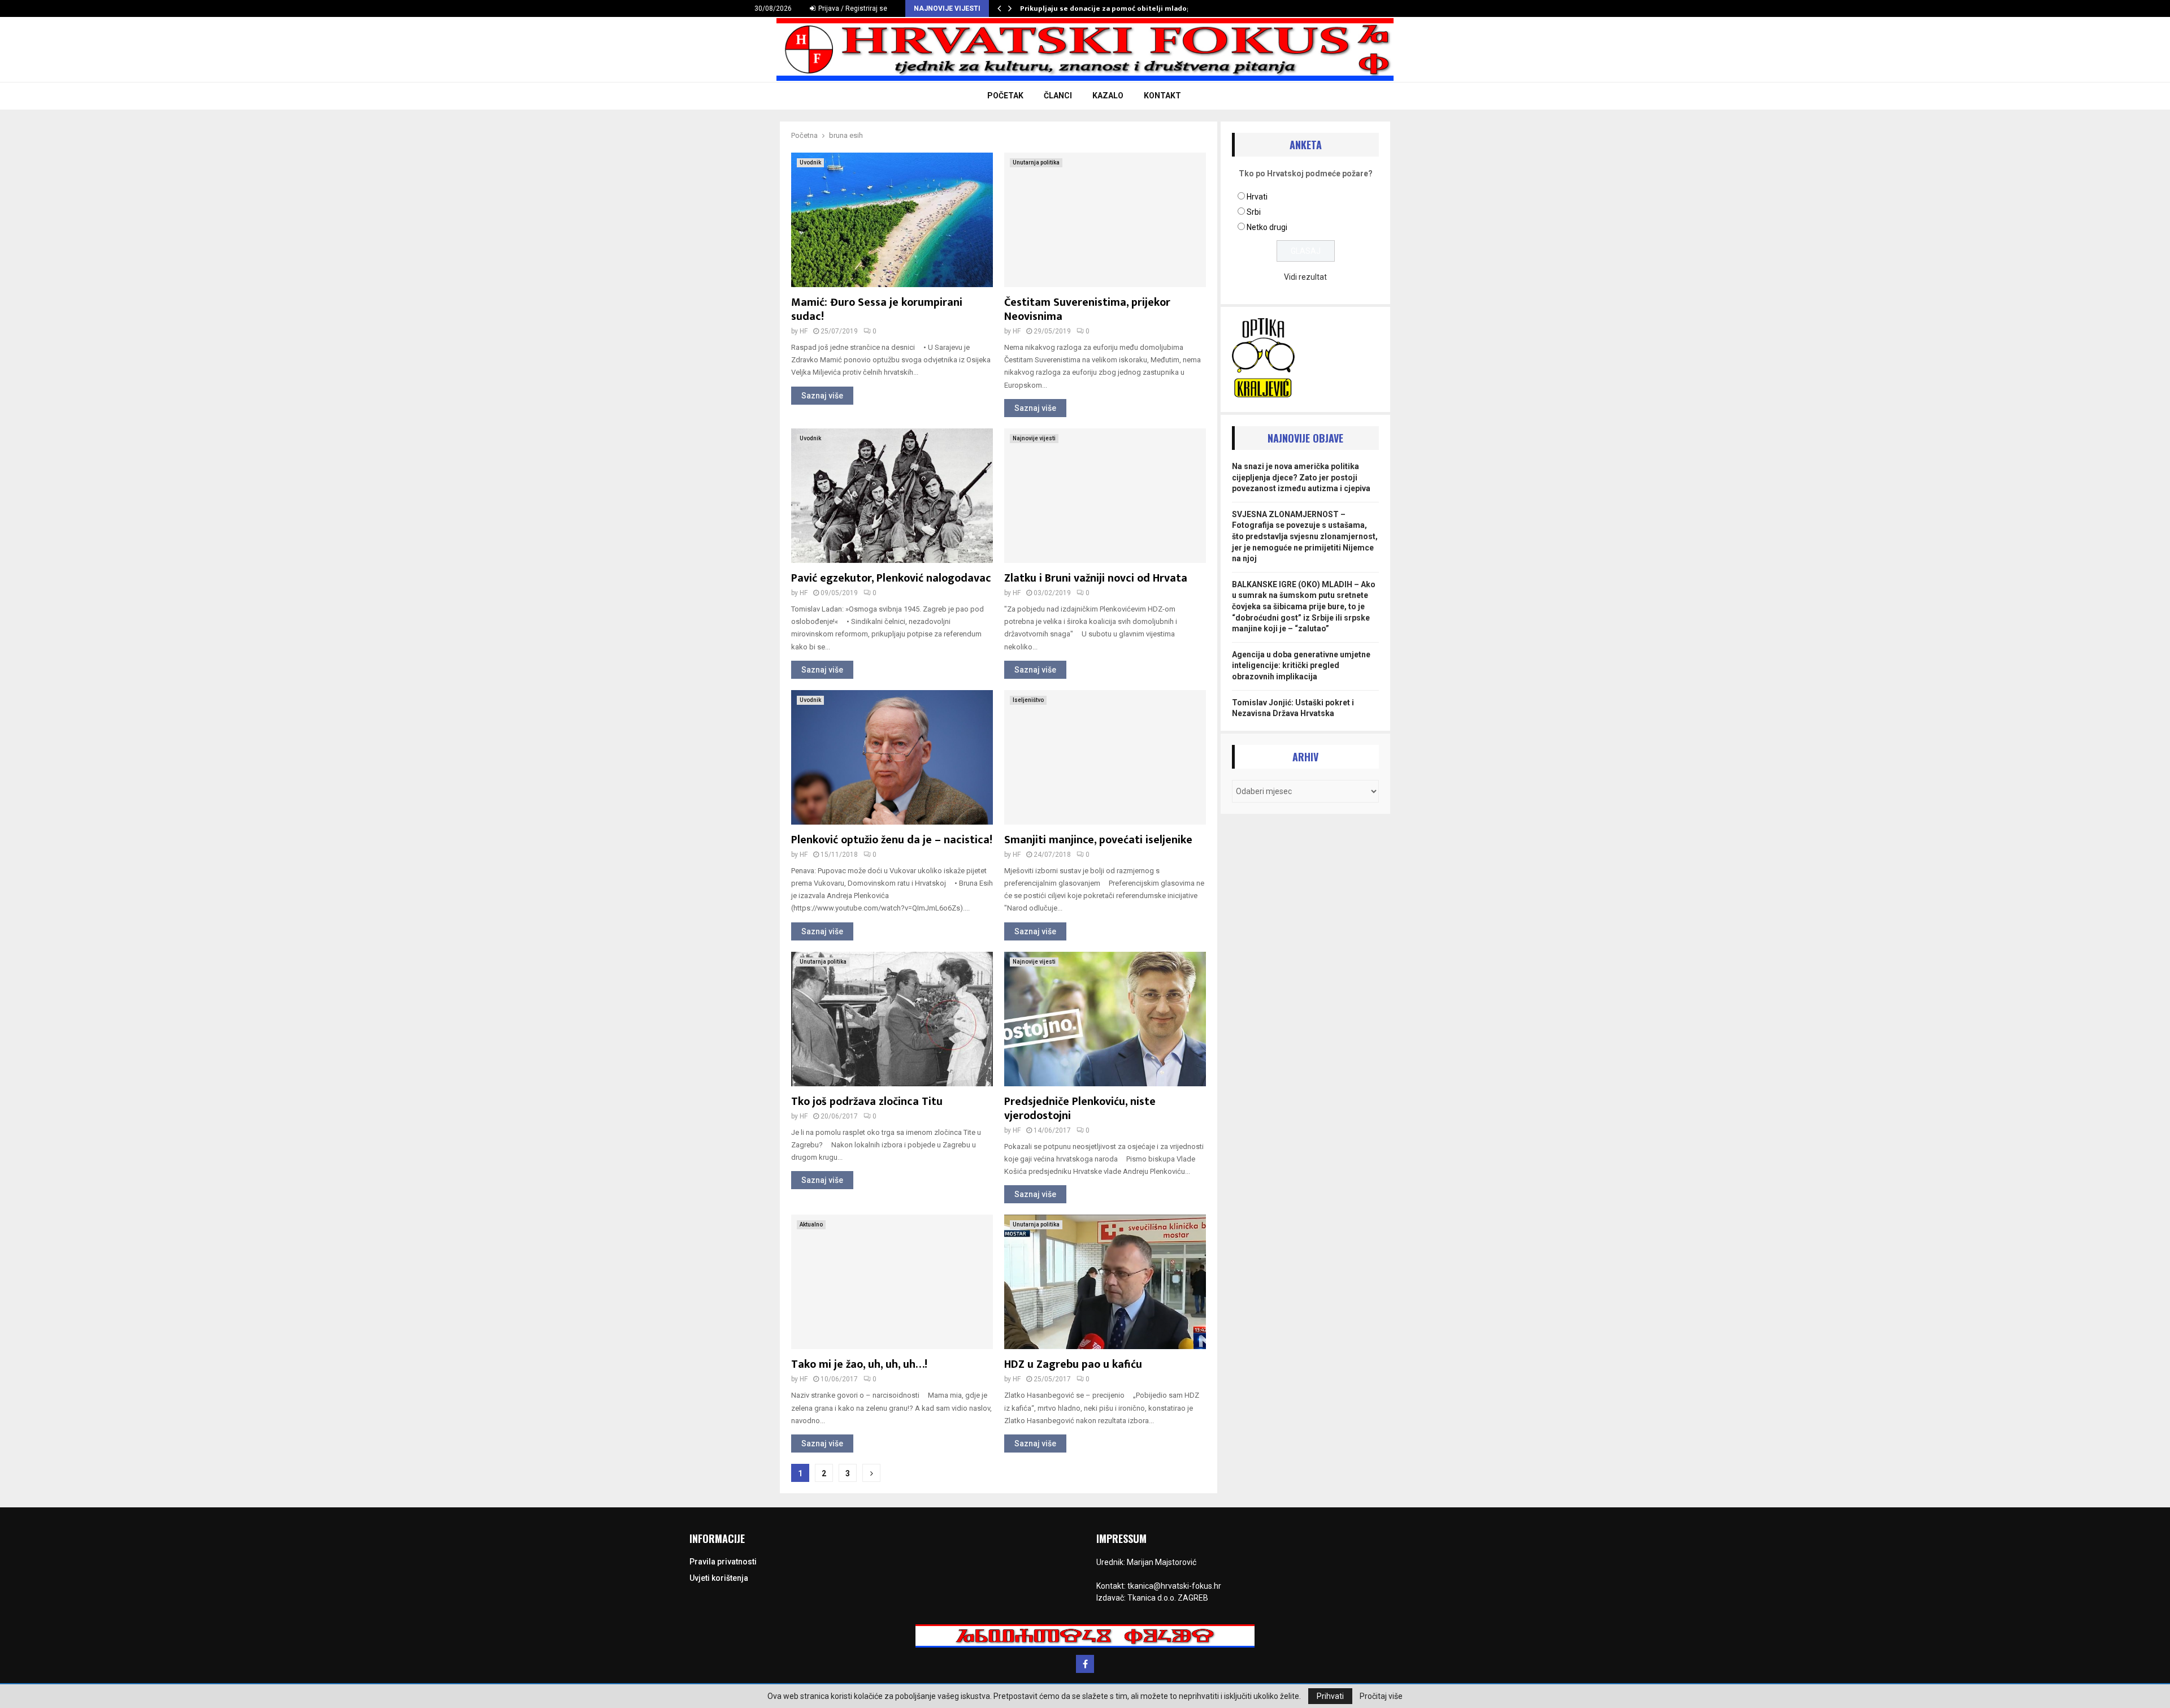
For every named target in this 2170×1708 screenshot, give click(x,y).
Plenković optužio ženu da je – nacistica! (892, 840)
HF (804, 331)
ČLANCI (1058, 96)
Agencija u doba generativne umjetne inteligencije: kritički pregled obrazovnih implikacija (1301, 666)
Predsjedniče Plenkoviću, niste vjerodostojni (1080, 1109)
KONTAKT (1162, 96)
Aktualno (811, 1224)
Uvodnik (810, 162)
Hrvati (1257, 197)
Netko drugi (1267, 227)
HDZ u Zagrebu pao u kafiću (1073, 1364)
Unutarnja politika (1036, 162)
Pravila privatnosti (723, 1562)
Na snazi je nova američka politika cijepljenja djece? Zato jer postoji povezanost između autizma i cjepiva (1301, 477)
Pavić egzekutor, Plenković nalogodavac (891, 578)
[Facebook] (1085, 1664)
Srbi (1254, 212)
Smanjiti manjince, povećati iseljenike (1098, 840)
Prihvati (1330, 1696)
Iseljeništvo (1028, 700)
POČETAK (1005, 96)
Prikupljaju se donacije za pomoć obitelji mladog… (1109, 8)
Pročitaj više (1381, 1696)
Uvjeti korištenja (719, 1578)
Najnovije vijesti (1034, 438)
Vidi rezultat (1305, 277)
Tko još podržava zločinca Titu (867, 1102)
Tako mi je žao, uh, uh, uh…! (859, 1364)
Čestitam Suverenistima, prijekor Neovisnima (1087, 309)
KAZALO (1108, 96)
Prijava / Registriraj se (852, 8)
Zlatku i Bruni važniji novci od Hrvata (1096, 578)
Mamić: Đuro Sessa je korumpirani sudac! (877, 309)
